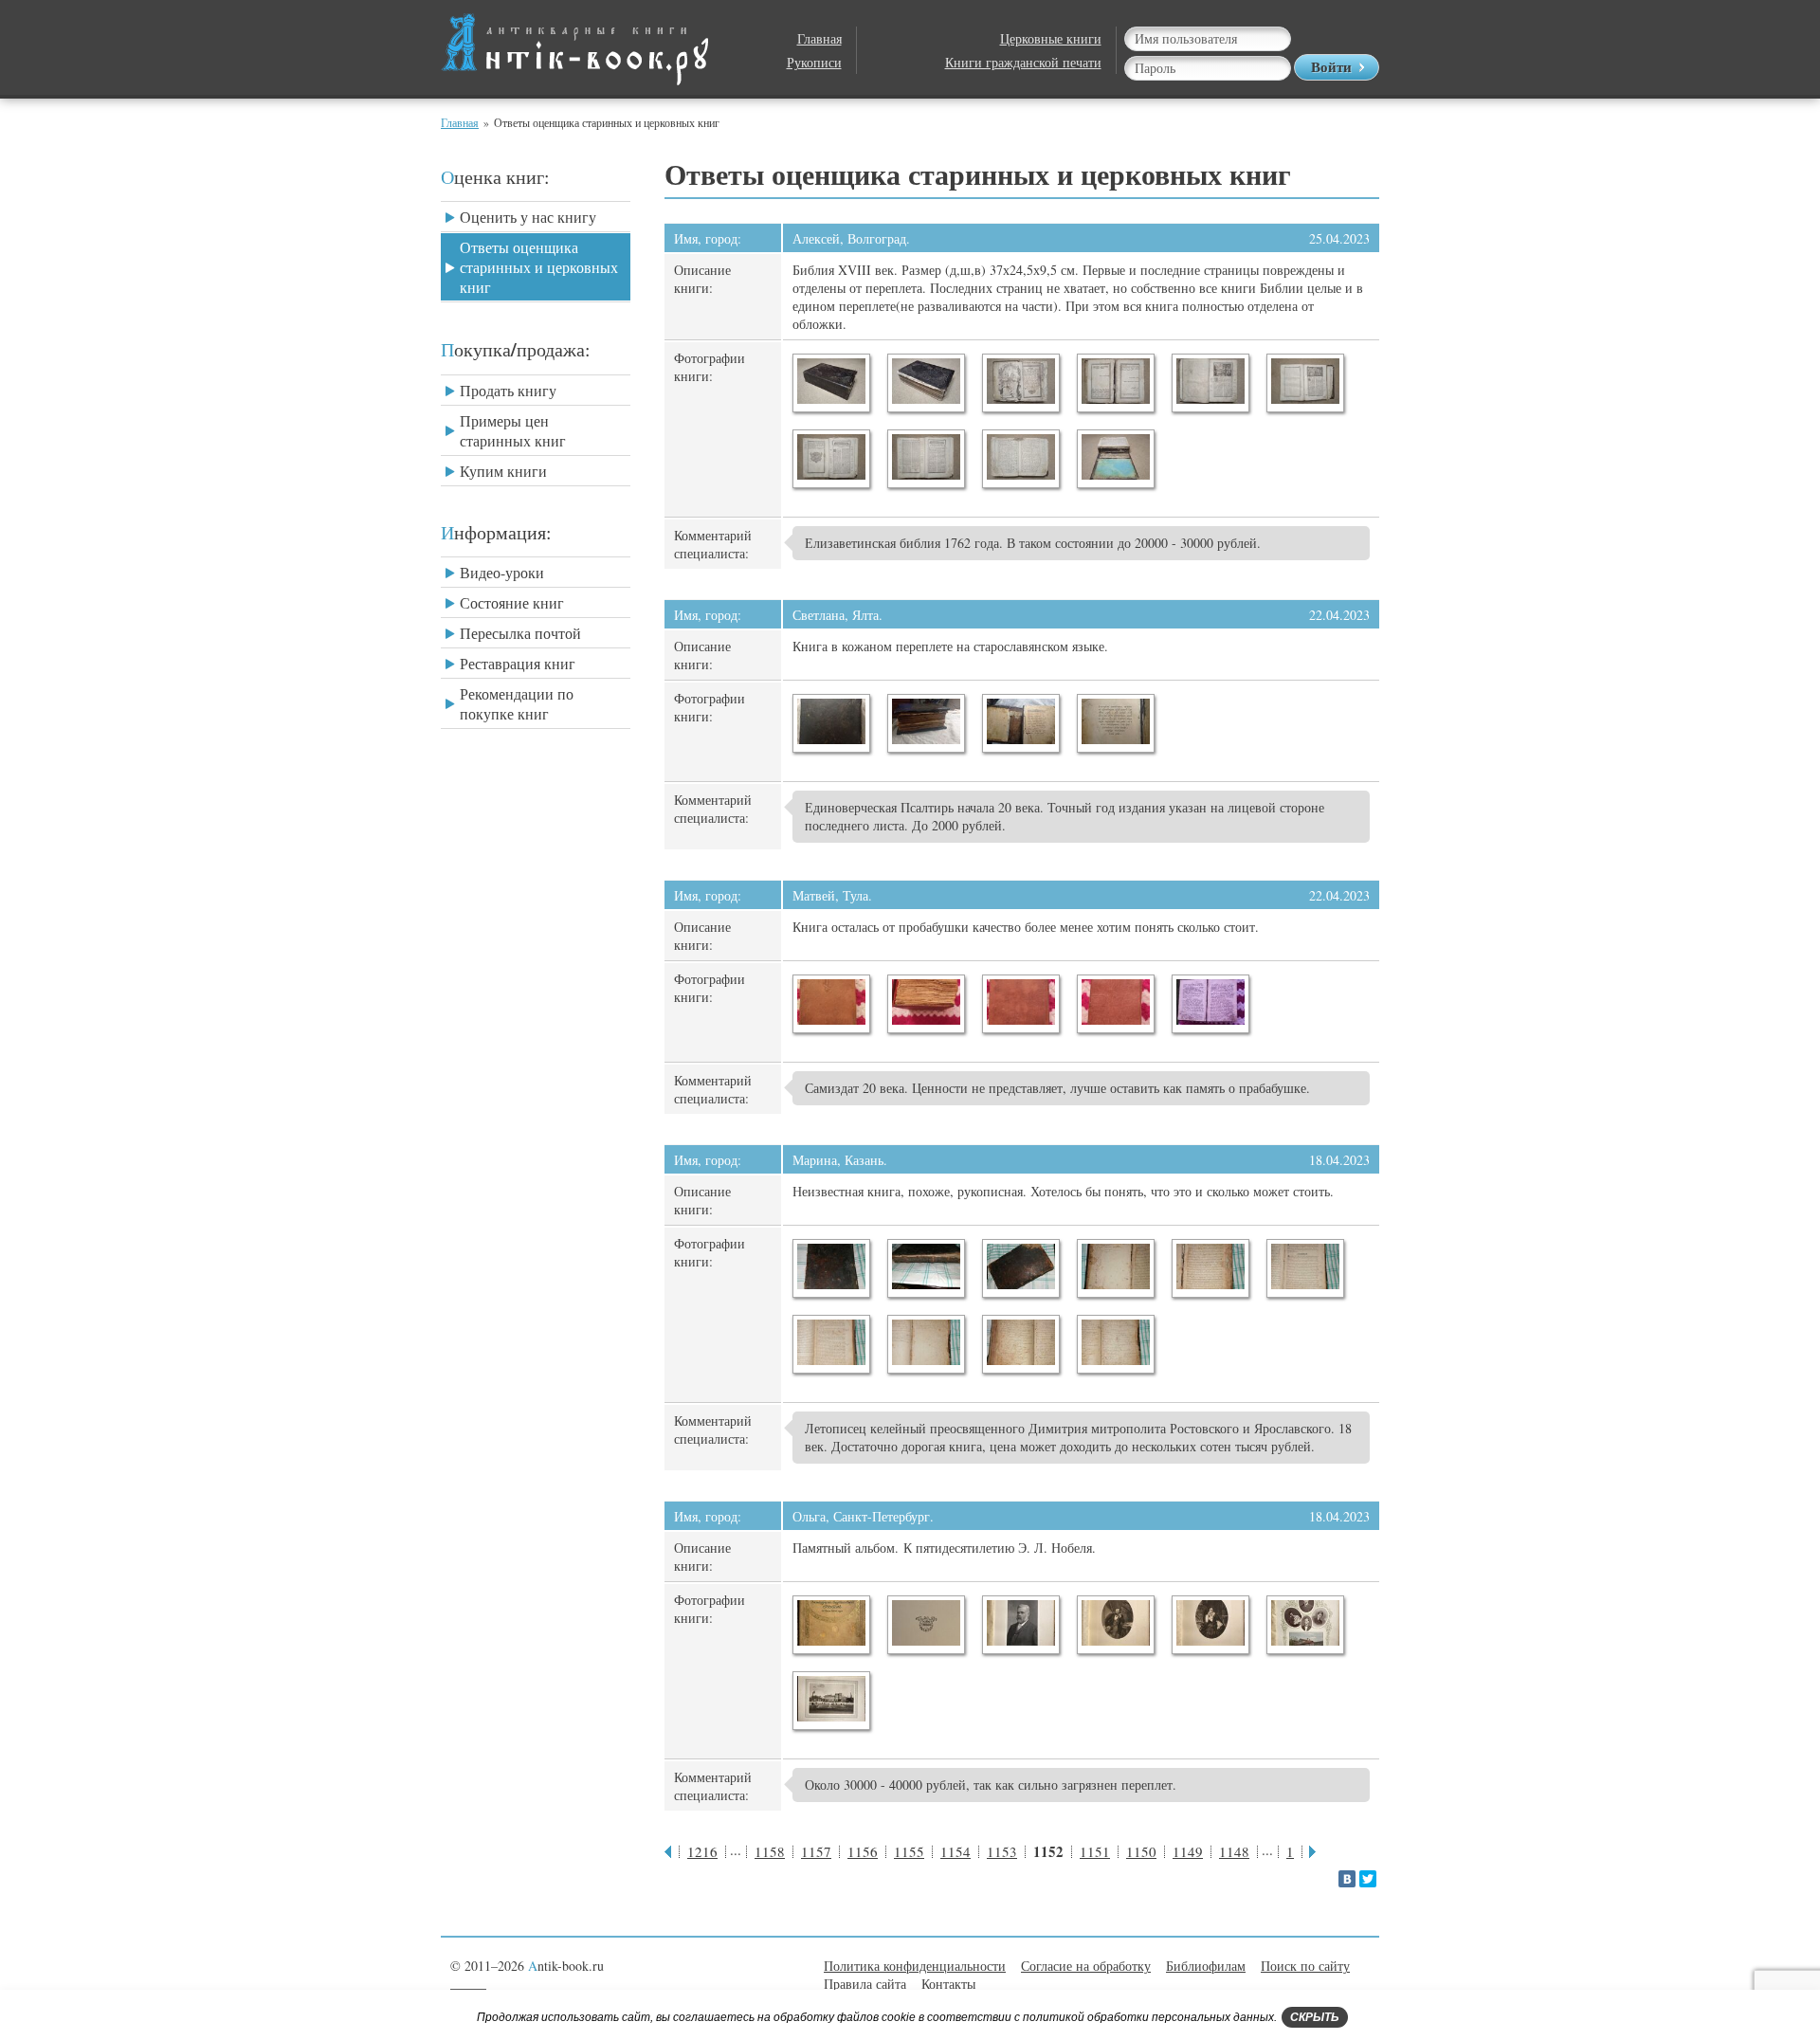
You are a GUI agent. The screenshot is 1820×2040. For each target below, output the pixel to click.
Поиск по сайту (1305, 1966)
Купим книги (503, 471)
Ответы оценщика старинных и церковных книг (539, 267)
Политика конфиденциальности (915, 1966)
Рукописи (814, 62)
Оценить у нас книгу (528, 217)
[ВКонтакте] (1347, 1879)
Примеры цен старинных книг (513, 430)
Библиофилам (1206, 1966)
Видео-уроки (502, 572)
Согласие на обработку (1086, 1966)
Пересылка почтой (520, 633)
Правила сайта (865, 1984)
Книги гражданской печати (1023, 62)
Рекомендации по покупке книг (517, 703)
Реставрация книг (518, 663)
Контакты (948, 1984)
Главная (819, 38)
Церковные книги (1051, 38)
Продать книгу (508, 390)
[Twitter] (1368, 1879)
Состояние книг (512, 602)
